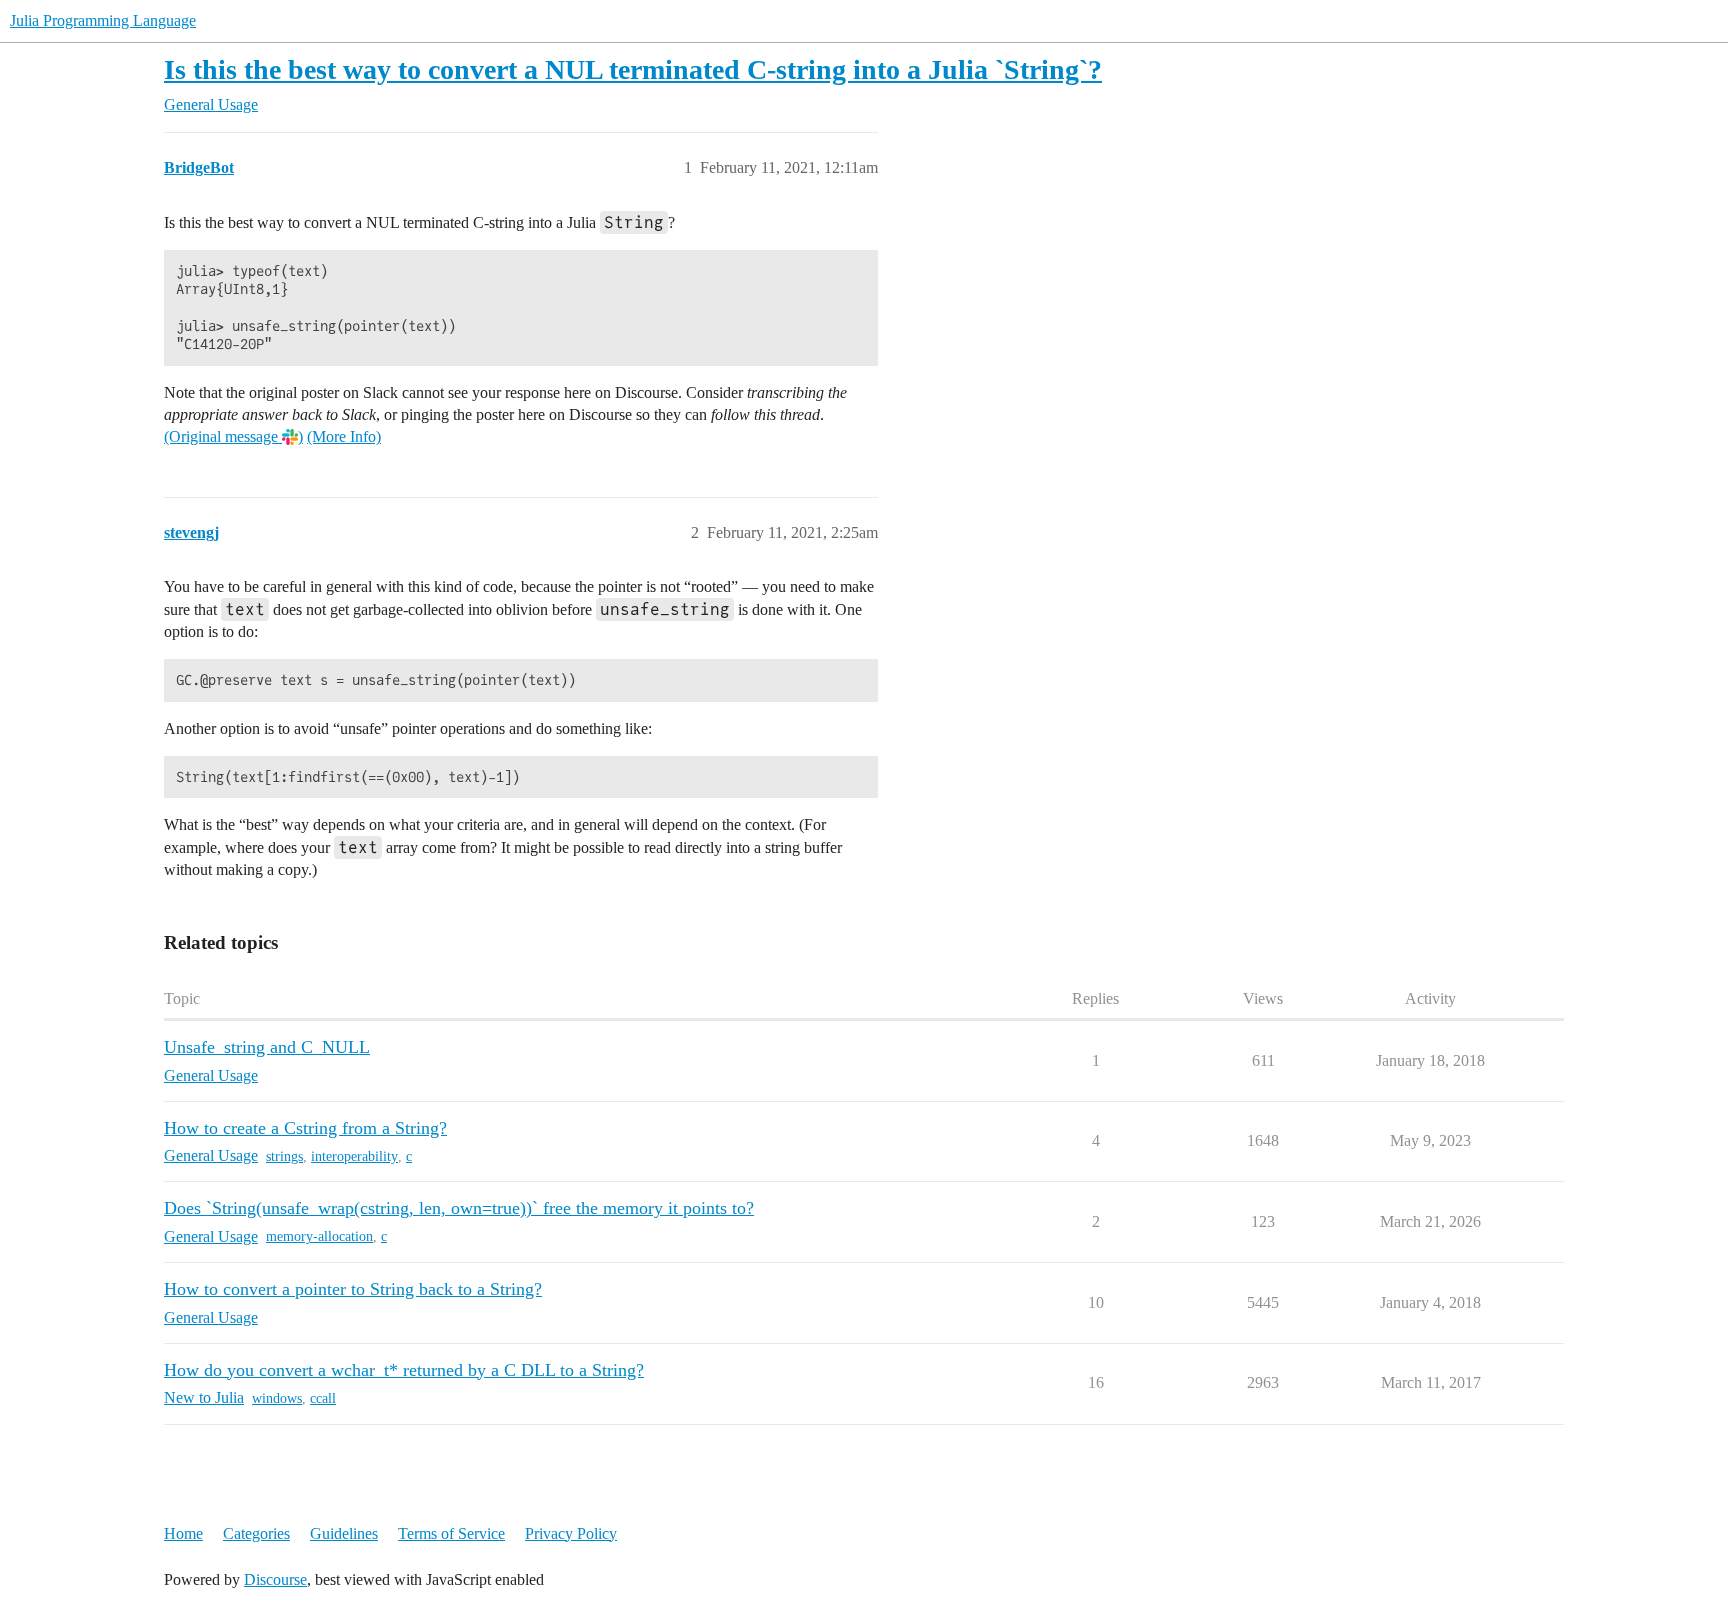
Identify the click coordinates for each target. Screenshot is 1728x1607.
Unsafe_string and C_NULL (267, 1047)
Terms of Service (451, 1533)
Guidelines (344, 1533)
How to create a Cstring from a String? (305, 1128)
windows (277, 1398)
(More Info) (344, 436)
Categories (256, 1533)
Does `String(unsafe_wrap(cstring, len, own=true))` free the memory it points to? (459, 1208)
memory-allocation (319, 1236)
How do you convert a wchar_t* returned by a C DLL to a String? (404, 1370)
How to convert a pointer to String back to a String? (353, 1289)
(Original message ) (233, 436)
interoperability (354, 1156)
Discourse (275, 1579)
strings (284, 1156)
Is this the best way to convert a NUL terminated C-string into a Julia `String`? (633, 69)
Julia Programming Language (103, 20)
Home (183, 1533)
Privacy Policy (571, 1533)
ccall (323, 1398)
